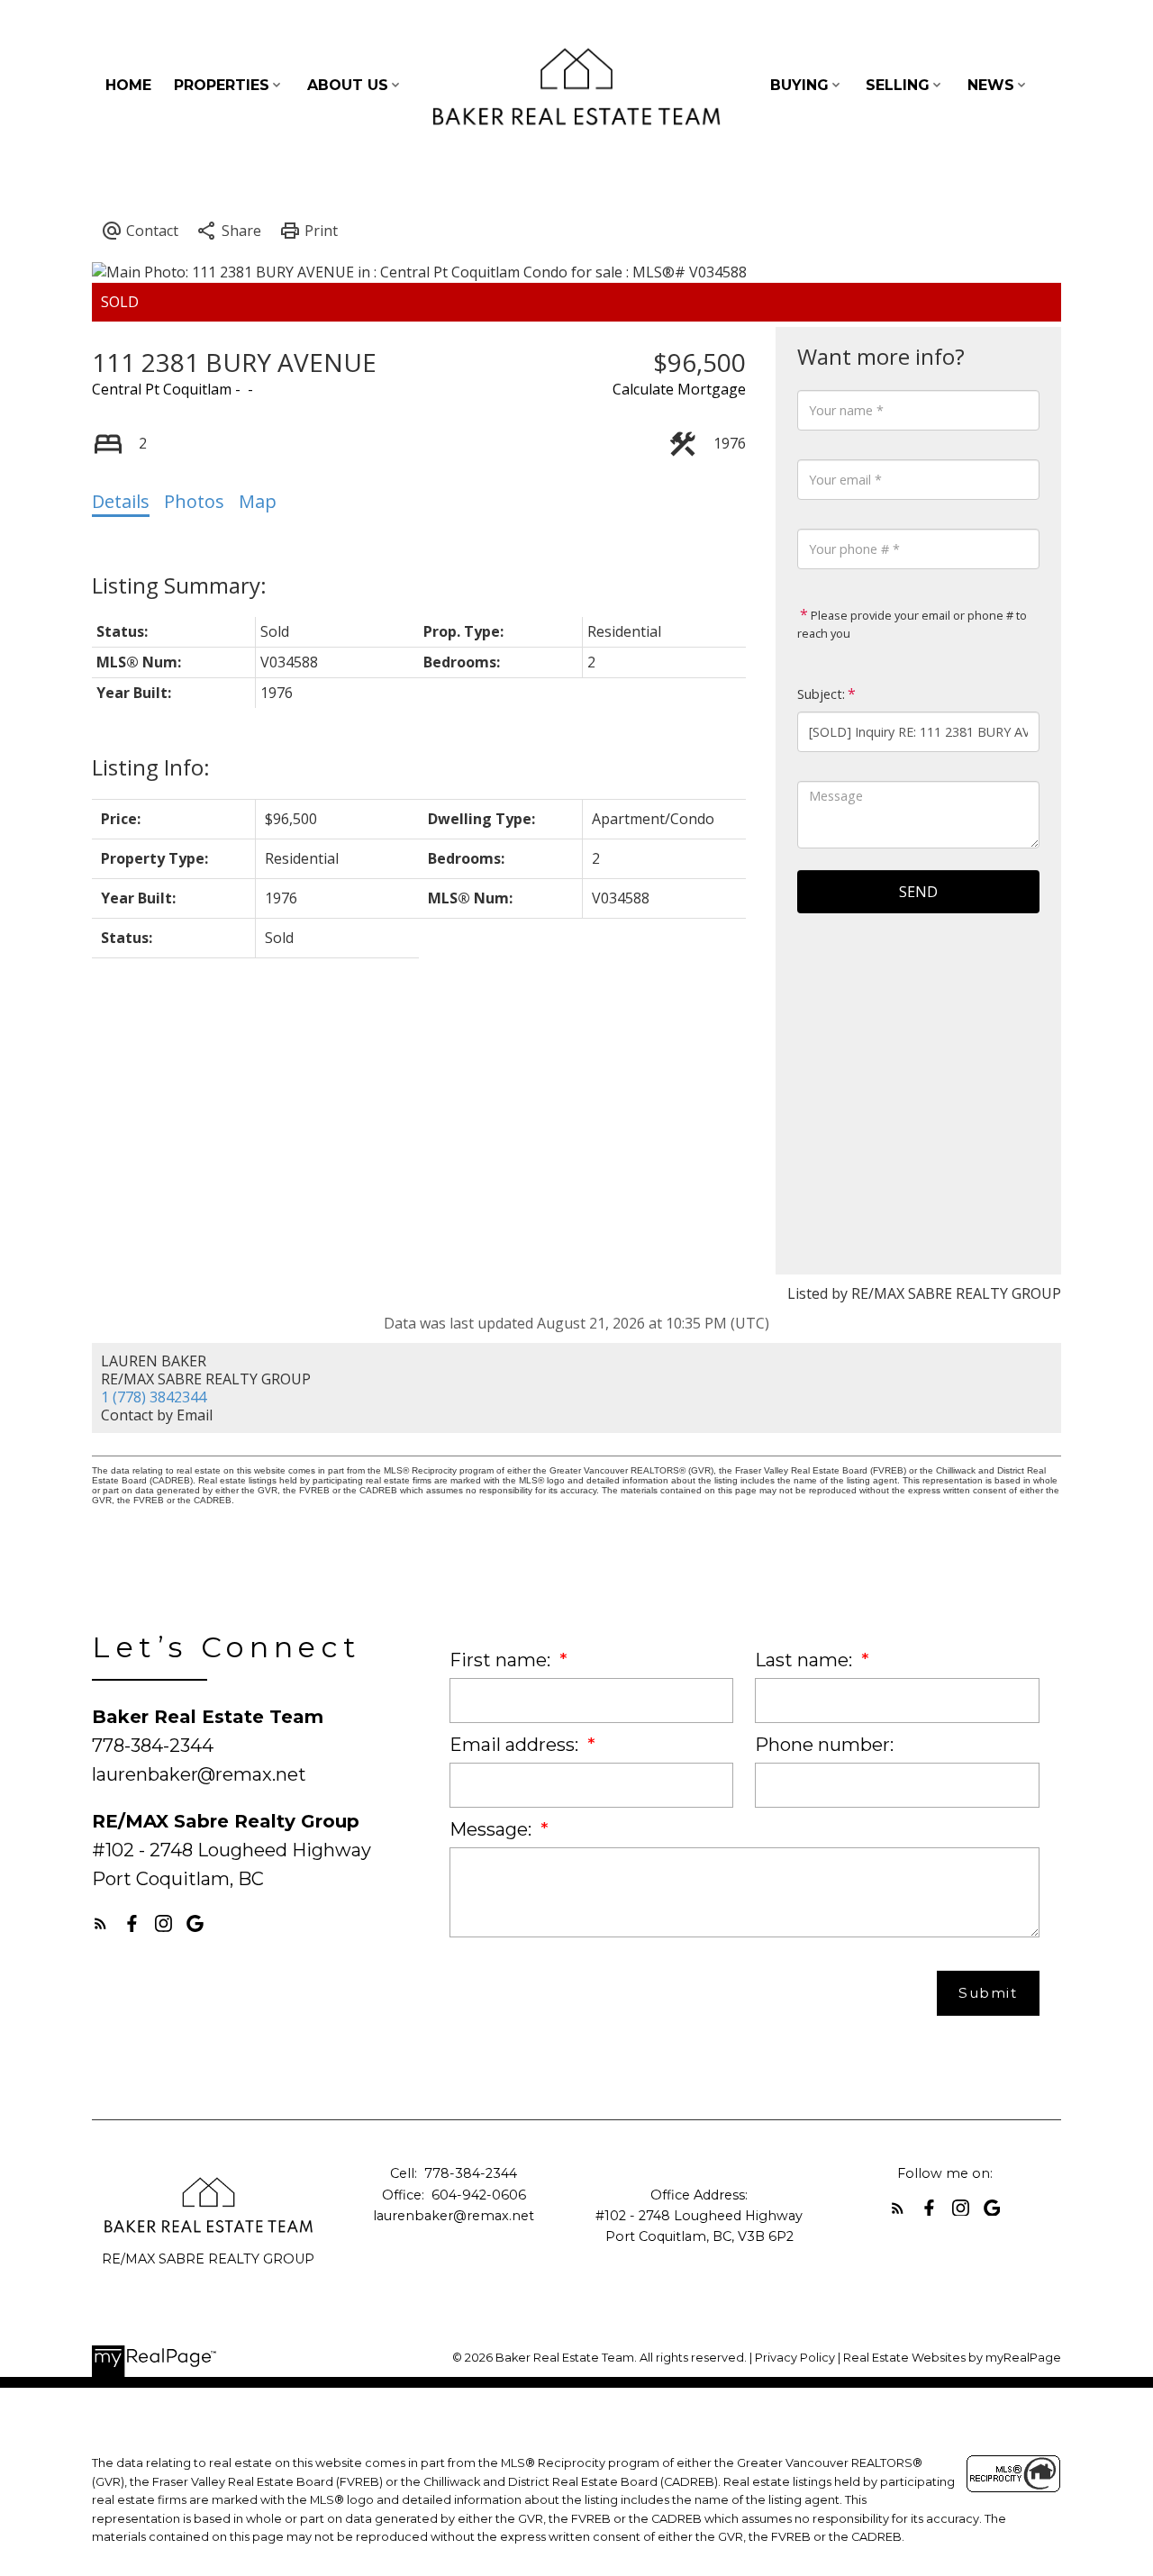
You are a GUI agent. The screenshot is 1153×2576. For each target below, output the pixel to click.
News (991, 85)
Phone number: (824, 1745)
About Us (348, 85)
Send (918, 892)
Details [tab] (121, 501)
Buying (799, 85)
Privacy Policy (795, 2358)
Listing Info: (151, 767)
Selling (898, 85)
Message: (493, 1829)
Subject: (821, 694)
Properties (222, 85)
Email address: (516, 1745)
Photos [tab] (194, 501)
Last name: (806, 1660)
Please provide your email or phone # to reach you (912, 624)
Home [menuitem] (128, 85)
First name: (502, 1660)
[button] (100, 1923)
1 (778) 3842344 (154, 1397)
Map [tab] (258, 501)
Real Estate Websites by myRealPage (952, 2358)
